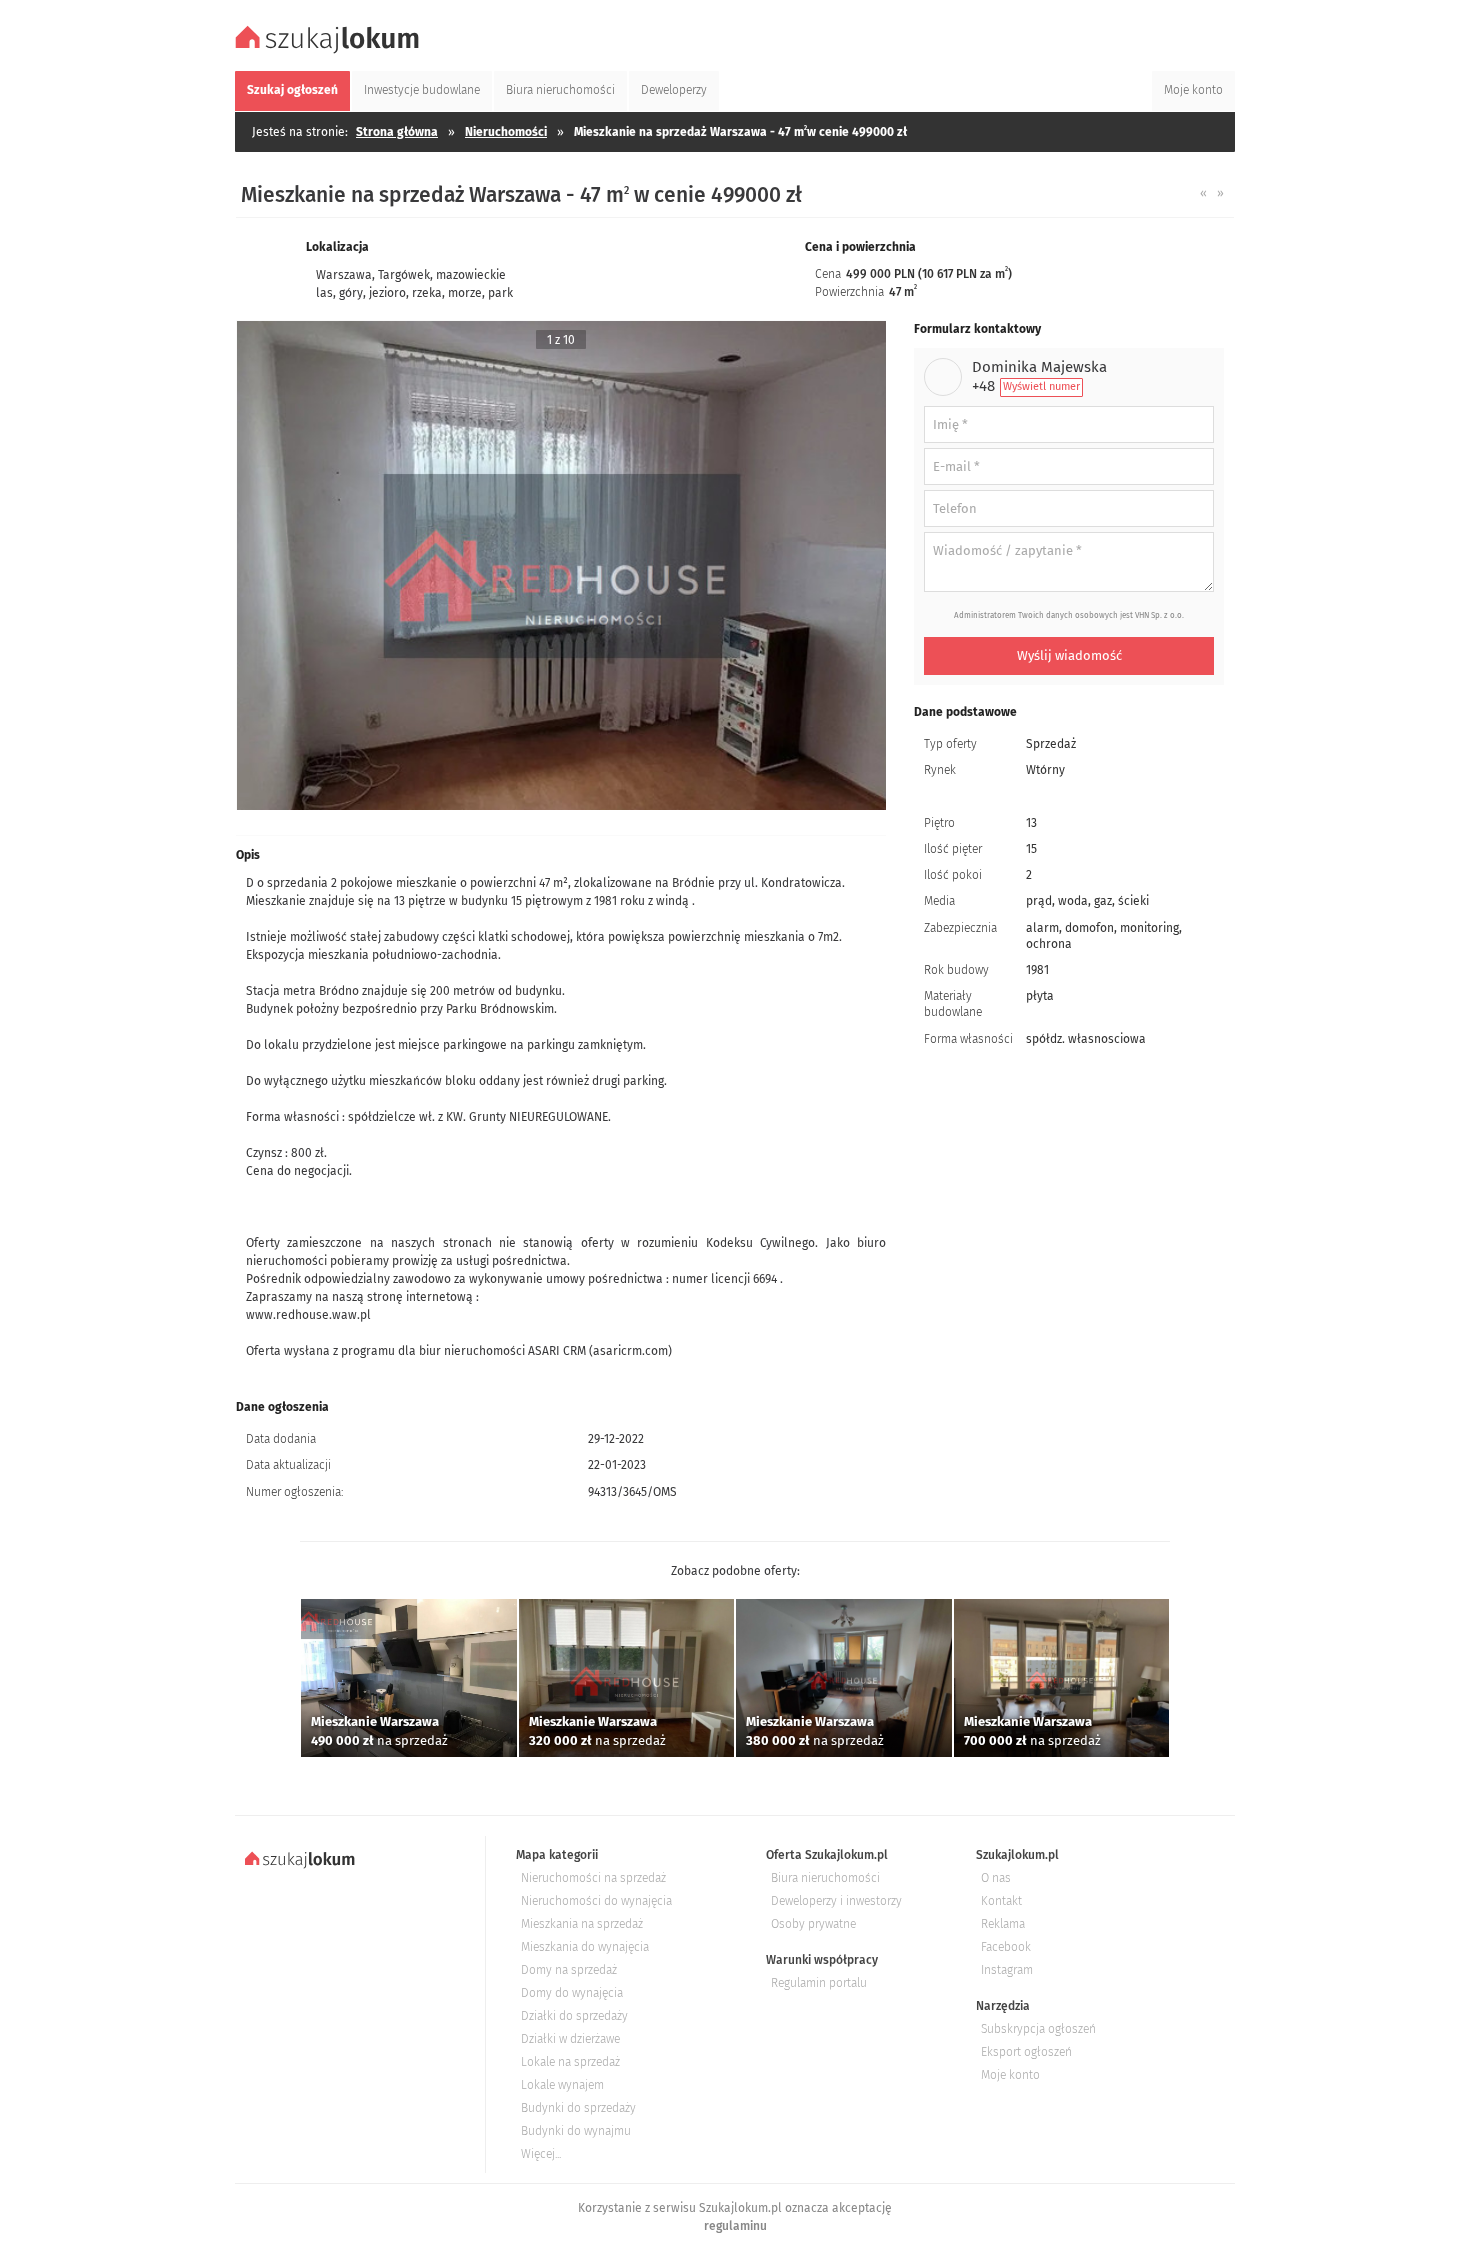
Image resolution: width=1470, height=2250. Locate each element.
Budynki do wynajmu (576, 2131)
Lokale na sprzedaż (570, 2062)
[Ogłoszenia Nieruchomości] (330, 51)
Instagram (1007, 1970)
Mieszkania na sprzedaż (582, 1924)
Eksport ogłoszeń (1026, 2052)
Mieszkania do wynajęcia (585, 1947)
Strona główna (397, 132)
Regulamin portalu (819, 1983)
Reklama (1003, 1924)
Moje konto (1010, 2075)
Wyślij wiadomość (1069, 655)
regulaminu (735, 2226)
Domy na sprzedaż (569, 1970)
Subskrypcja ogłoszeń (1038, 2029)
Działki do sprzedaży (574, 2016)
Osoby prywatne (813, 1924)
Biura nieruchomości (825, 1878)
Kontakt (1001, 1901)
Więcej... (541, 2154)
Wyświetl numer (1041, 386)
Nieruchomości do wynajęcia (596, 1901)
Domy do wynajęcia (572, 1993)
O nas (996, 1878)
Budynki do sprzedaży (578, 2108)
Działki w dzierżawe (570, 2039)
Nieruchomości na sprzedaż (593, 1878)
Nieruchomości (506, 132)
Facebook (1006, 1947)
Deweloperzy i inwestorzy (836, 1901)
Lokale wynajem (562, 2085)
